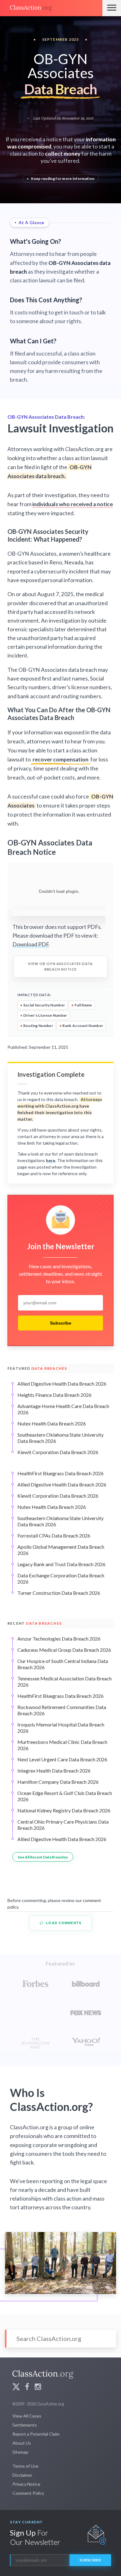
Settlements (25, 2425)
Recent (35, 1623)
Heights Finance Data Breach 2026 (54, 1395)
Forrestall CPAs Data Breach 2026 (54, 1535)
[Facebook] (27, 2388)
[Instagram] (38, 2388)
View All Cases (27, 2416)
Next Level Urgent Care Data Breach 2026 (62, 1759)
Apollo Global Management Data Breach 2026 (61, 1550)
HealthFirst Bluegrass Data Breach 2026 (60, 1473)
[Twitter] (16, 2388)
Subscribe (61, 1323)
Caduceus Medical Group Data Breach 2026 (64, 1650)
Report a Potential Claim (36, 2434)
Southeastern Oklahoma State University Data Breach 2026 (60, 1438)
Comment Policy (28, 2493)
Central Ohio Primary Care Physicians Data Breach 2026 (63, 1825)
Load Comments (63, 1923)
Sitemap (20, 2452)
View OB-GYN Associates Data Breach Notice (60, 966)
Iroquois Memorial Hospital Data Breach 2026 (61, 1728)
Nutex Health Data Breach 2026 (52, 1423)
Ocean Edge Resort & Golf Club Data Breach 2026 (65, 1796)
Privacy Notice (26, 2484)
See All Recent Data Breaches (43, 1857)
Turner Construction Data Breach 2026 (59, 1593)
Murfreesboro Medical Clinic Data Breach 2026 (62, 1745)
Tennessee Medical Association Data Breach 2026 (65, 1681)
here (51, 1160)
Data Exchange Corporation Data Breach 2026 (61, 1578)
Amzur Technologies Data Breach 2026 (59, 1639)
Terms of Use (25, 2466)
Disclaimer (22, 2475)
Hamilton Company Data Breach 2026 (58, 1782)
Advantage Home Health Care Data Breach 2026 (63, 1409)
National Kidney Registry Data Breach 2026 (64, 1810)
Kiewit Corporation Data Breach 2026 (58, 1452)
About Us (22, 2443)
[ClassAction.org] (51, 8)
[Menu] (112, 8)
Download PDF (30, 944)
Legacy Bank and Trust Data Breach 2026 (61, 1564)
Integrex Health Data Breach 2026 (54, 1771)
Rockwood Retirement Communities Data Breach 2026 (62, 1710)
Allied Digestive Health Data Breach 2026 (62, 1384)
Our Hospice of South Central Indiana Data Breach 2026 (63, 1664)
